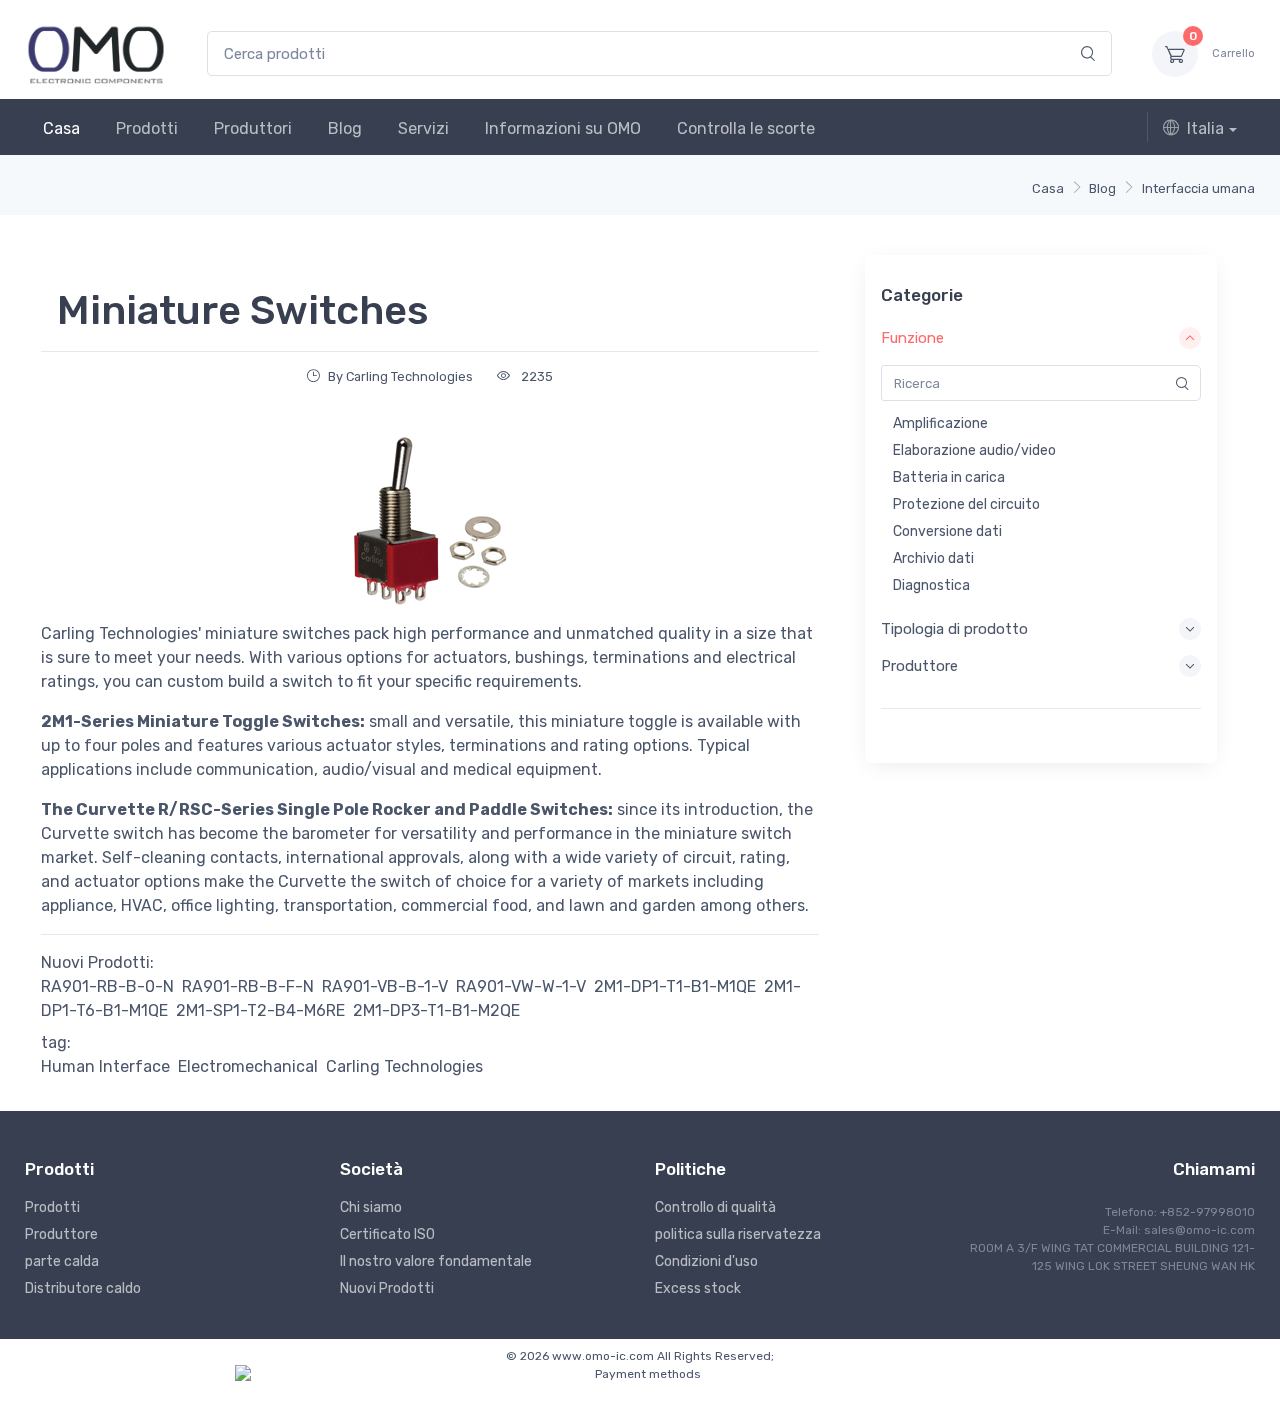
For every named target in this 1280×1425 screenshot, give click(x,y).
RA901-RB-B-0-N (107, 986)
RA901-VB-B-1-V (385, 986)
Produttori (253, 128)
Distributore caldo (83, 1288)
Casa (61, 128)
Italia (1205, 128)
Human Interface (105, 1066)
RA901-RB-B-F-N (248, 986)
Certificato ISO (387, 1234)
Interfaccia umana (1198, 188)
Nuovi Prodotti (387, 1288)
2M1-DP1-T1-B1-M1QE (675, 986)
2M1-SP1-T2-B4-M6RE (260, 1010)
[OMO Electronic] (96, 53)
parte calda (62, 1261)
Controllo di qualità (715, 1207)
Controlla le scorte (746, 128)
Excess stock (698, 1288)
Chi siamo (371, 1207)
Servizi (423, 128)
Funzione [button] (912, 338)
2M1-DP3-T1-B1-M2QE (436, 1010)
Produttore (61, 1234)
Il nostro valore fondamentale (436, 1261)
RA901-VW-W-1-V (521, 986)
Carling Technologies (404, 1066)
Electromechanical (248, 1066)
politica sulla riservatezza (738, 1234)
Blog (345, 128)
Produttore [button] (919, 666)
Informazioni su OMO (563, 128)
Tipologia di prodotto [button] (954, 629)
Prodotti (147, 128)
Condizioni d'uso (706, 1261)
